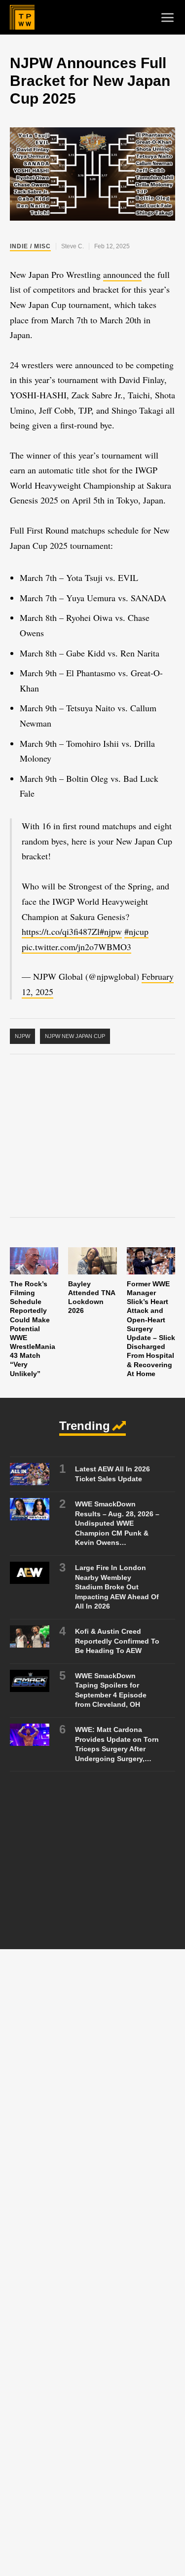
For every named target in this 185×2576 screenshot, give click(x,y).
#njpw (111, 931)
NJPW (22, 1036)
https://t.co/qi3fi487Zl (61, 931)
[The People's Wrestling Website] (22, 17)
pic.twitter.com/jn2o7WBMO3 (76, 947)
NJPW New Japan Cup (75, 1036)
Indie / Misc (30, 246)
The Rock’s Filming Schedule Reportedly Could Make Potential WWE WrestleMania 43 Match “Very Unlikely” (33, 1329)
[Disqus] (92, 2099)
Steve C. (73, 246)
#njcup (136, 931)
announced (122, 274)
